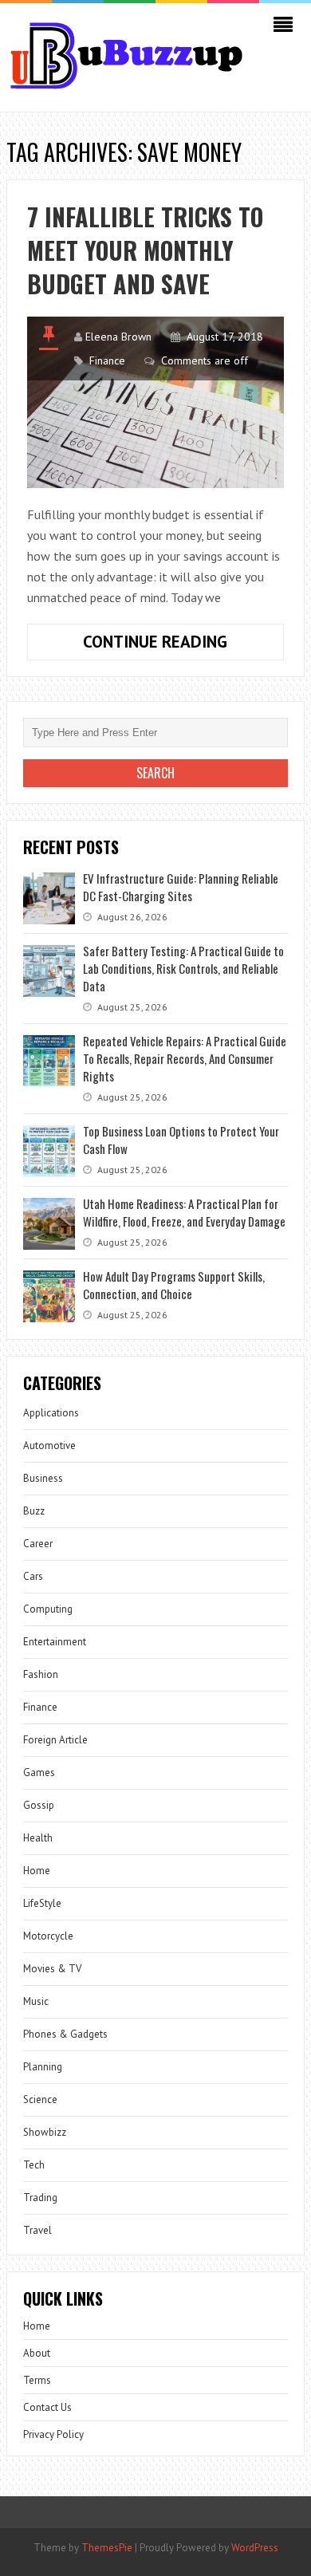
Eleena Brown (118, 337)
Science (40, 2099)
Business (43, 1478)
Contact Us (47, 2407)
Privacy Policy (53, 2434)
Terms (37, 2380)
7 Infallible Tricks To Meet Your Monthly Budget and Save (145, 250)
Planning (43, 2067)
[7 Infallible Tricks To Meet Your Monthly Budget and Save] (155, 402)
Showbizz (45, 2132)
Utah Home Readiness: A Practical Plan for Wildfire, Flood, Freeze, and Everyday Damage (184, 1212)
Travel (37, 2230)
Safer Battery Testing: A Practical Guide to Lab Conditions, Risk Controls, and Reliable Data (183, 968)
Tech (34, 2165)
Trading (40, 2198)
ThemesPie (107, 2548)
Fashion (41, 1674)
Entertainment (55, 1642)
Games (39, 1772)
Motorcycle (48, 1936)
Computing (48, 1609)
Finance (107, 360)
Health (38, 1838)
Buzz (34, 1511)
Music (36, 2001)
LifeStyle (42, 1903)
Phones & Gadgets (65, 2034)
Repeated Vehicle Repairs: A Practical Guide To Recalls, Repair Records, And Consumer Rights (185, 1058)
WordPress (255, 2548)
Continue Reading (183, 645)
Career (38, 1544)
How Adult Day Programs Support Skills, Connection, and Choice (174, 1285)
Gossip (39, 1805)
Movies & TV (52, 1969)
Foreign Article (55, 1740)
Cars (33, 1576)
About (37, 2353)
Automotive (49, 1446)
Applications (51, 1413)
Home (37, 1871)
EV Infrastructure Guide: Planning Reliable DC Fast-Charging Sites (181, 887)
